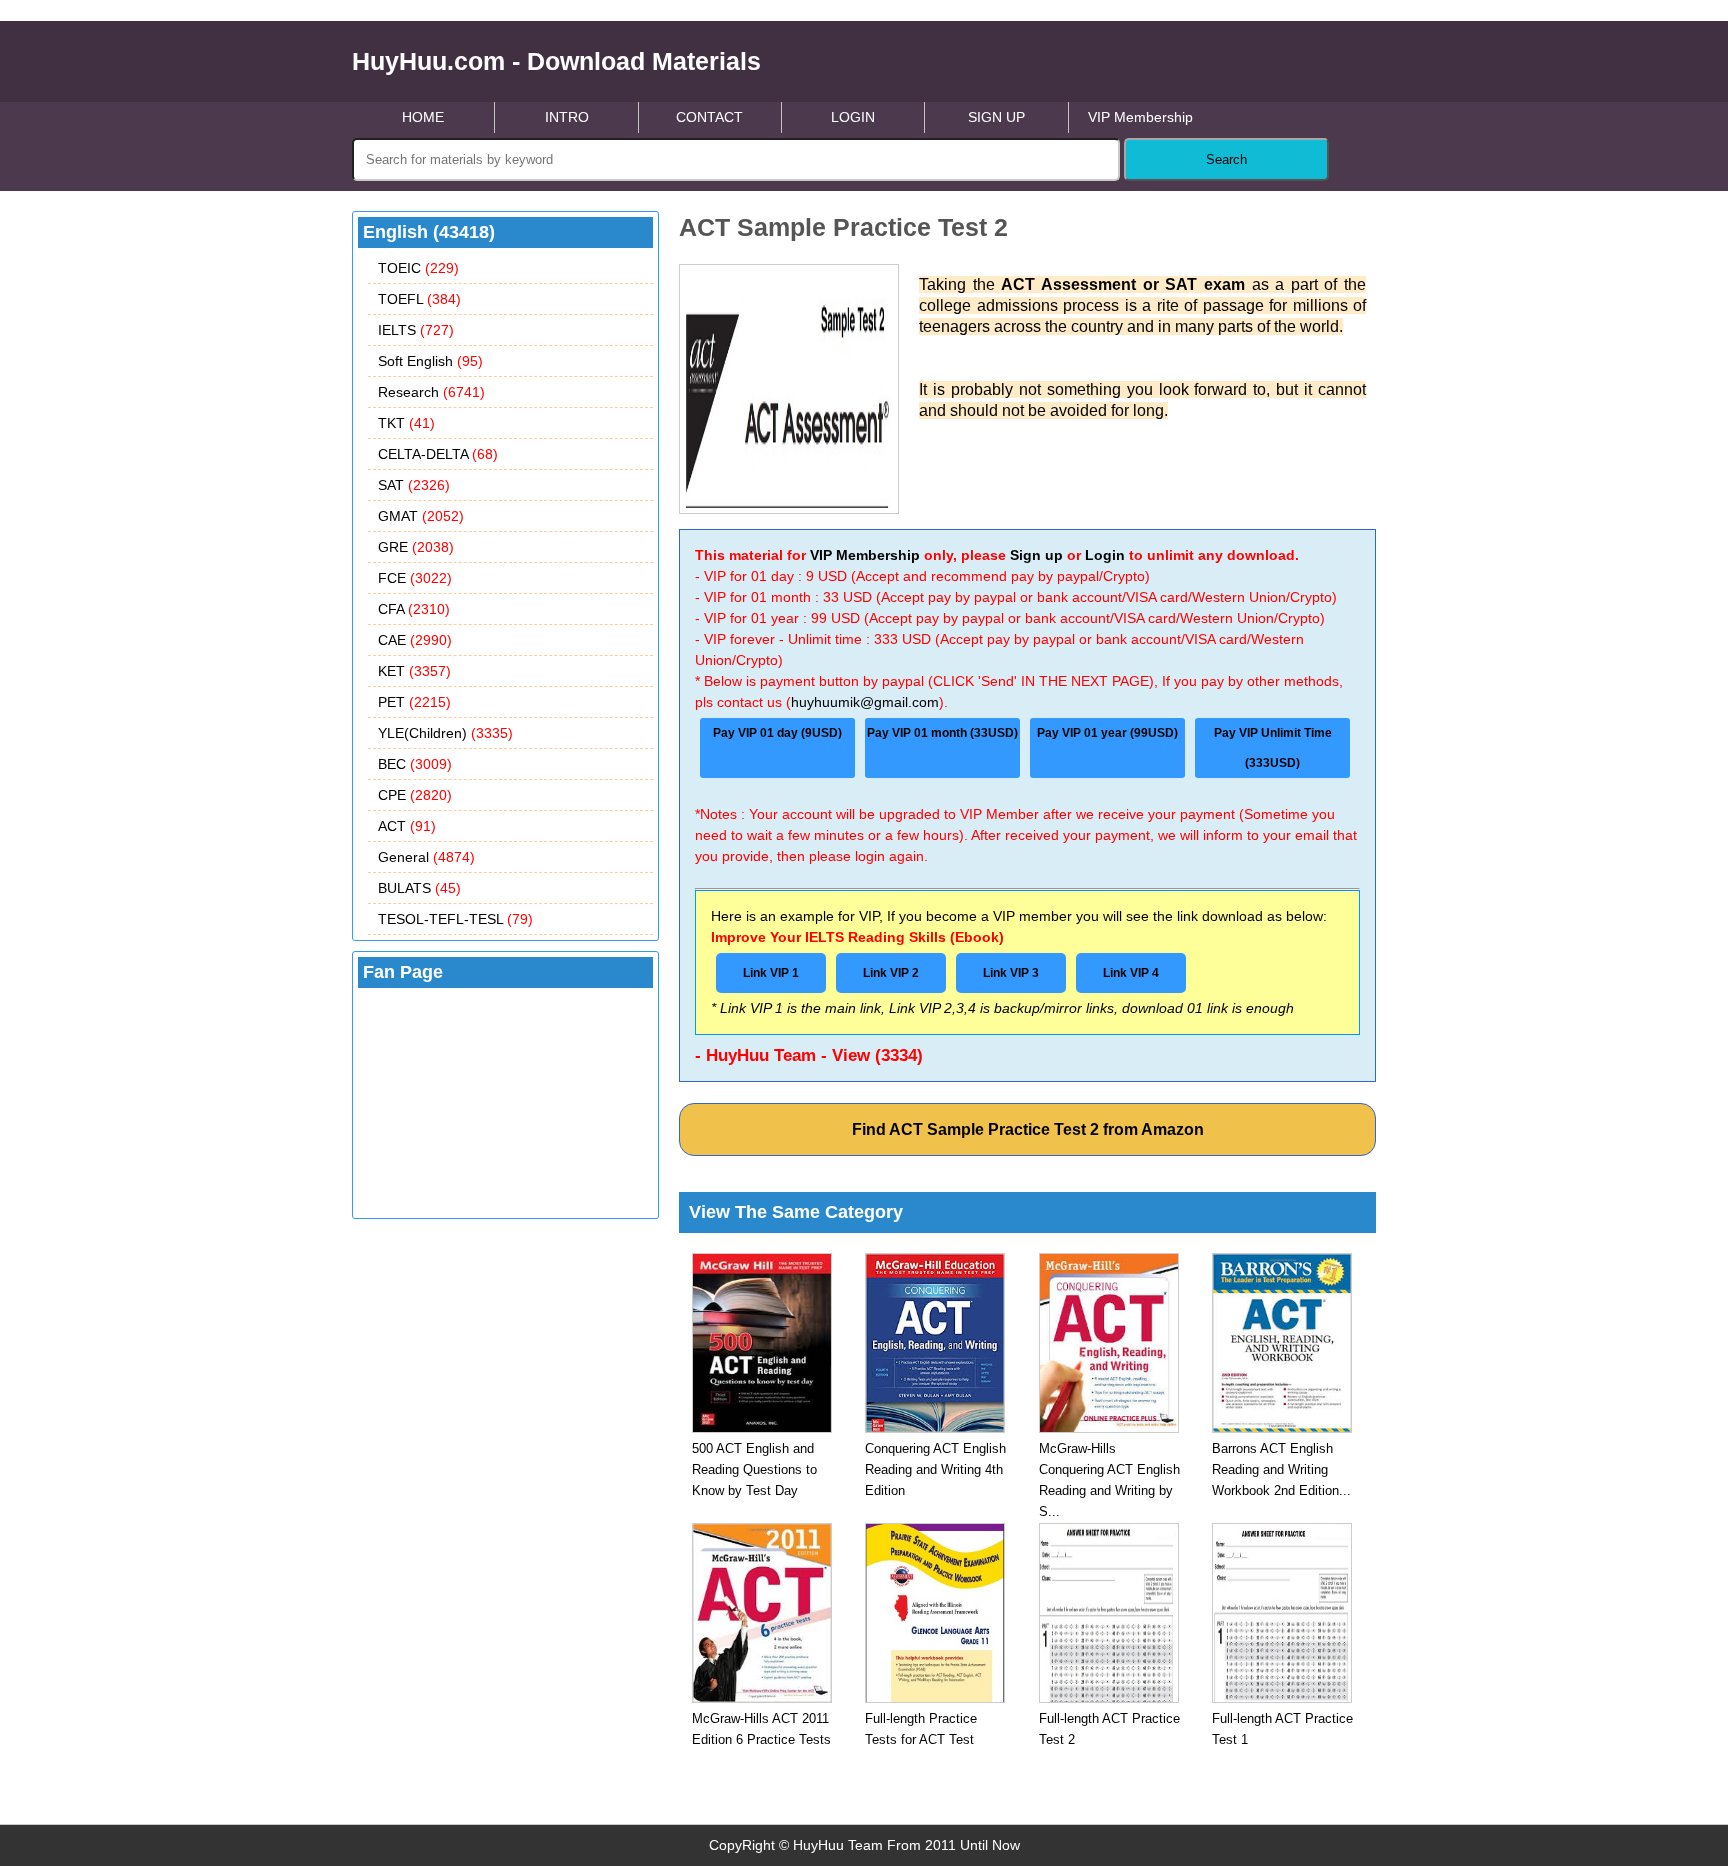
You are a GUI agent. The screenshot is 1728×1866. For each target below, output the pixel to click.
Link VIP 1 (771, 973)
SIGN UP (996, 117)
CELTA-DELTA (438, 454)
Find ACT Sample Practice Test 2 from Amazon (1028, 1129)
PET (414, 702)
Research (431, 392)
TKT (406, 423)
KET (414, 671)
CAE (415, 640)
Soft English (430, 361)
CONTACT (709, 117)
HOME (423, 117)
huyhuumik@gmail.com (865, 702)
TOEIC (418, 268)
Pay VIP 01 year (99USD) (1107, 733)
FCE (415, 578)
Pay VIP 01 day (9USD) (777, 733)
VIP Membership (1140, 117)
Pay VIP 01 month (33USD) (942, 733)
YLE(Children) (445, 733)
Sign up (1036, 555)
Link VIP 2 (891, 973)
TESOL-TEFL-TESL (455, 919)
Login (1105, 555)
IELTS (416, 330)
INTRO (567, 117)
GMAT (421, 516)
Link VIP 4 (1131, 973)
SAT (414, 485)
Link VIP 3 (1011, 973)
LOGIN (853, 117)
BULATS (419, 888)
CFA (414, 609)
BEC (415, 764)
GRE (416, 547)
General (426, 857)
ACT (407, 826)
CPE (415, 795)
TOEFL (419, 299)
